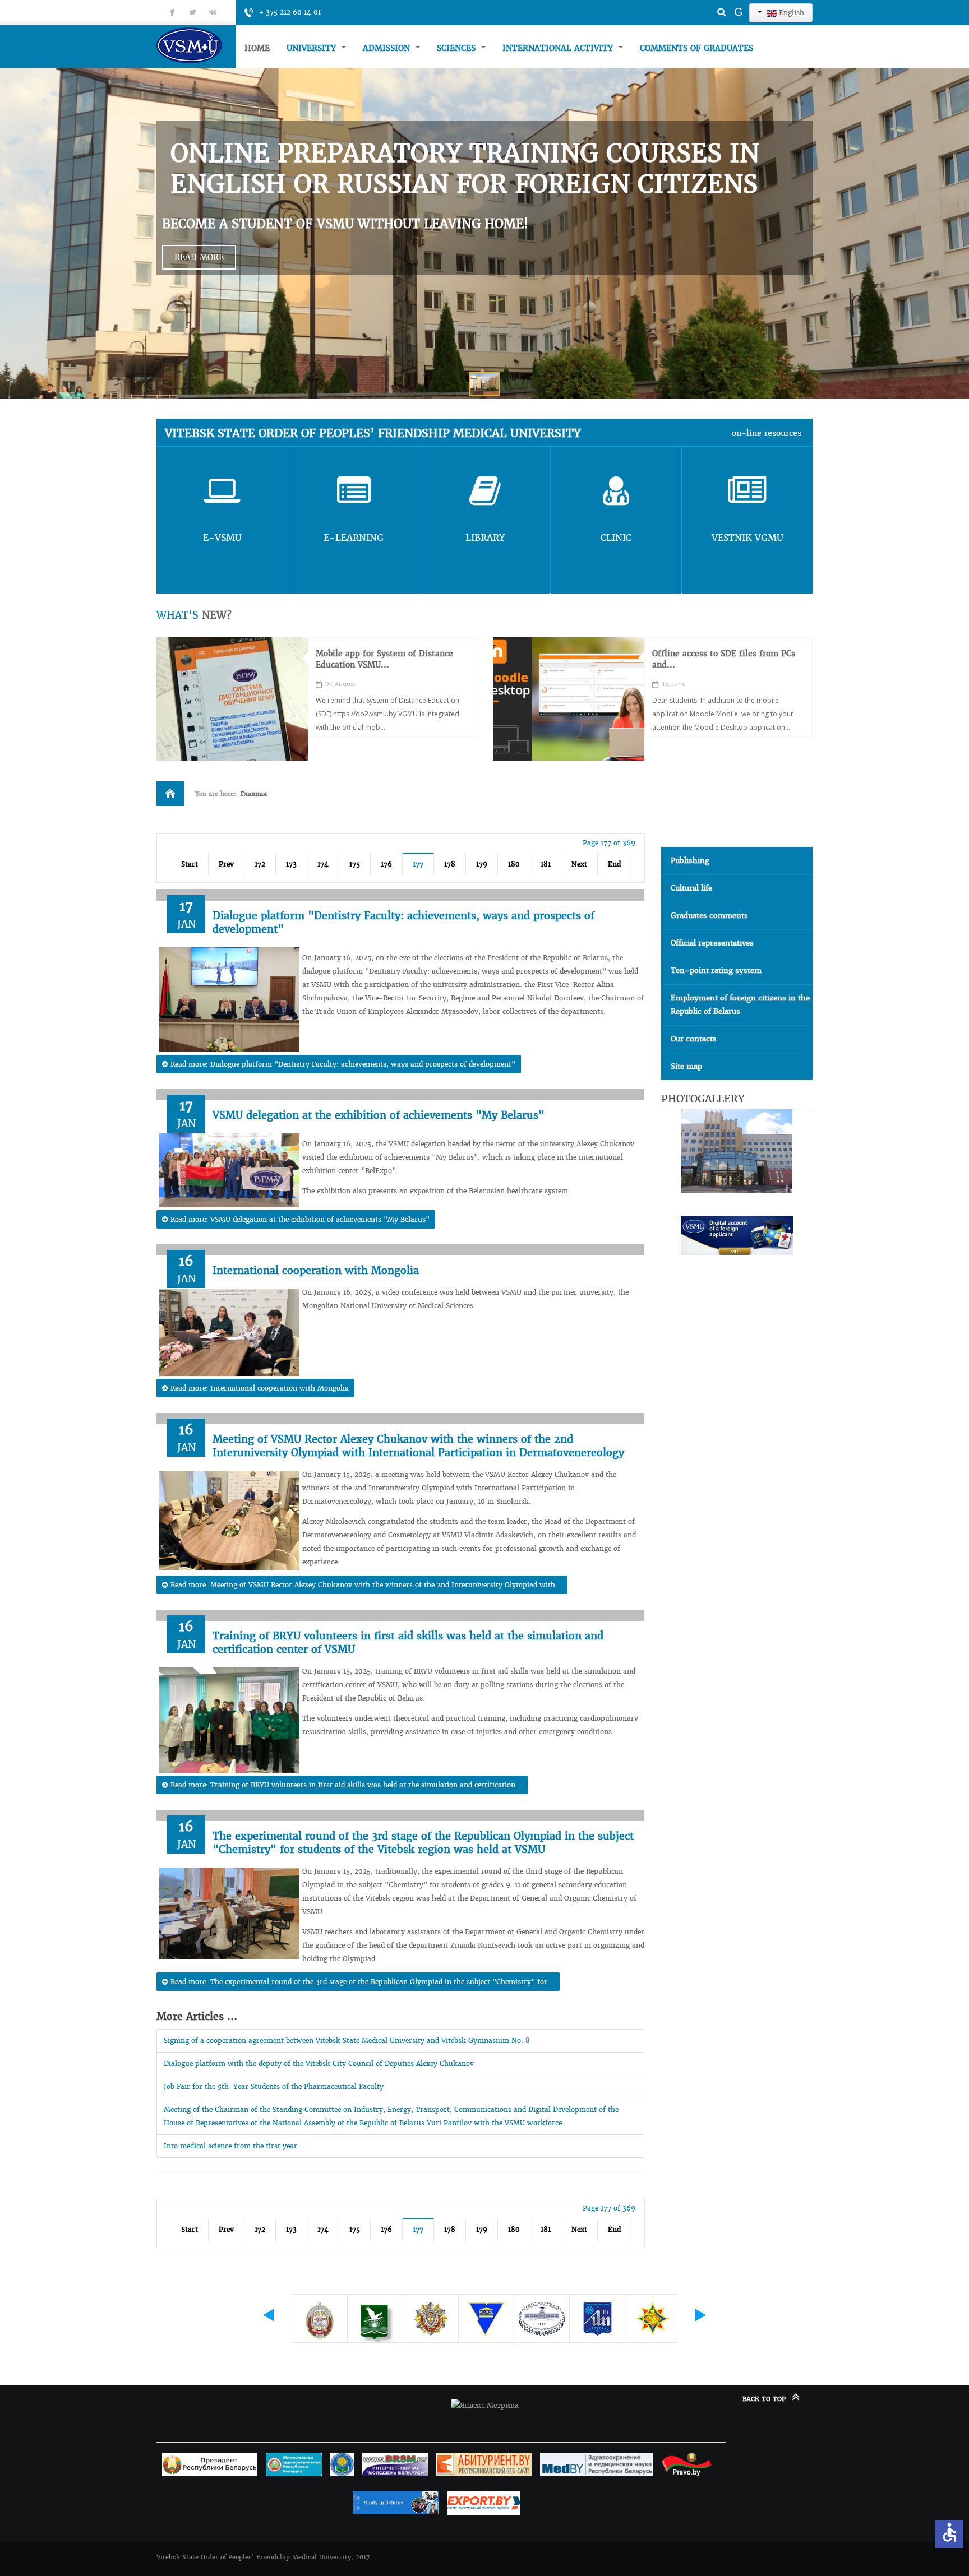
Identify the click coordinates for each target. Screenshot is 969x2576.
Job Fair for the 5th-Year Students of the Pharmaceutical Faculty (274, 2086)
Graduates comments (709, 916)
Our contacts (694, 1039)
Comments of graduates (696, 48)
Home (257, 48)
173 (291, 864)
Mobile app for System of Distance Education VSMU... (384, 659)
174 (323, 864)
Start (190, 864)
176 (386, 864)
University (313, 48)
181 (546, 864)
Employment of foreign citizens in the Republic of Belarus (740, 1005)
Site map (686, 1066)
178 (450, 864)
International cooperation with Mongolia (316, 1270)
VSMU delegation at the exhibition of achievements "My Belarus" (379, 1115)
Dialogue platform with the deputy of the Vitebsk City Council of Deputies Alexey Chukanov (319, 2063)
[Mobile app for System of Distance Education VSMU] (232, 699)
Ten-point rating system (716, 970)
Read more (199, 257)
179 (482, 864)
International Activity (559, 48)
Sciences (458, 48)
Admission (388, 48)
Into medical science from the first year (230, 2146)
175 (355, 864)
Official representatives (712, 943)
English (790, 13)
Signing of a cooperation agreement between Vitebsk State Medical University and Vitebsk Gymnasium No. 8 (347, 2040)
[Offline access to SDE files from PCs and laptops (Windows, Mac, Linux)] (569, 699)
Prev (226, 864)
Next (579, 864)
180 (514, 864)
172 (260, 864)
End (614, 864)
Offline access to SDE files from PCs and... (724, 659)
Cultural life (691, 888)
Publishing (690, 861)
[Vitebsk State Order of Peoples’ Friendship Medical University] (196, 45)
